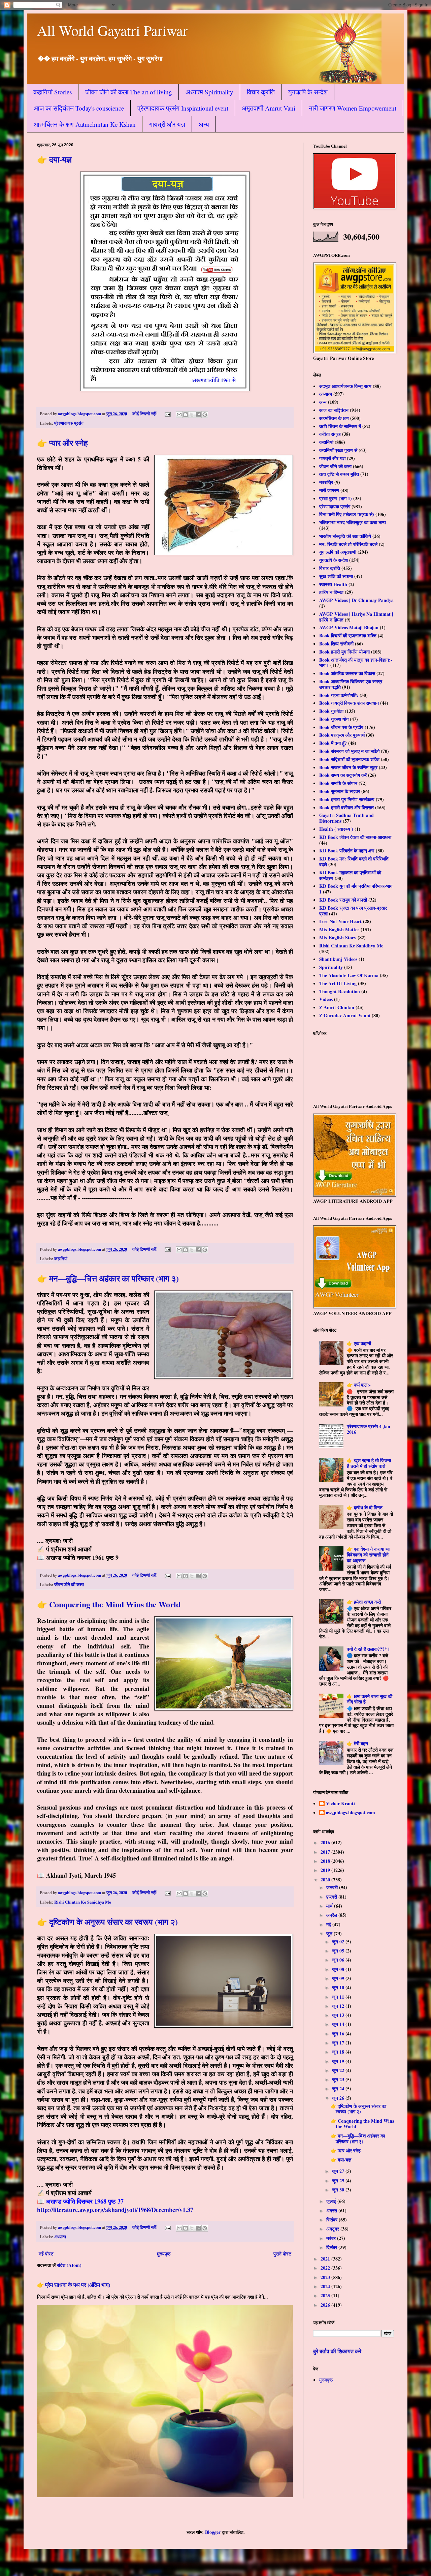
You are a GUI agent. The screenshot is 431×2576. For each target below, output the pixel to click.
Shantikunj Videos (338, 959)
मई (329, 1924)
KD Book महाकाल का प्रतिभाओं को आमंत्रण (350, 875)
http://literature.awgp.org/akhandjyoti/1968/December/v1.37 (115, 2210)
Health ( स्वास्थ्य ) (336, 829)
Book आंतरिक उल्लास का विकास (347, 673)
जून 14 (339, 2024)
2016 (326, 1842)
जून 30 (339, 2190)
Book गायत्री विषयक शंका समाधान (349, 703)
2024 (326, 2286)
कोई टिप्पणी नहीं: (145, 414)
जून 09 (339, 1978)
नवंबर (332, 2238)
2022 (326, 2268)
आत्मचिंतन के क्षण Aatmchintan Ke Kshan (85, 124)
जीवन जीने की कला (69, 1584)
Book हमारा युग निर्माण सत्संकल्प (347, 799)
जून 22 (339, 2070)
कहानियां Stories (53, 92)
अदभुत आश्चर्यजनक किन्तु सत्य (345, 386)
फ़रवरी (332, 1897)
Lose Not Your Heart (340, 921)
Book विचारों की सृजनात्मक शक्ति (348, 635)
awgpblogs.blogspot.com (351, 1813)
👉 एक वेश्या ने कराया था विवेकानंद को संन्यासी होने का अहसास (368, 1555)
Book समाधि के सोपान (338, 783)
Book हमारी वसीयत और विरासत (346, 807)
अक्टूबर (333, 2229)
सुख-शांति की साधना (336, 576)
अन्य (204, 124)
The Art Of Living (338, 983)
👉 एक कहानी (359, 1343)
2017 (326, 1852)
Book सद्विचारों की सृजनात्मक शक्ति (349, 759)
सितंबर (333, 2220)
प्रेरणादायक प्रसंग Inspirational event (183, 108)
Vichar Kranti (340, 1804)
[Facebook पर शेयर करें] (198, 415)
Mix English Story (338, 937)
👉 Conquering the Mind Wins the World (109, 1604)
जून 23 (339, 2079)
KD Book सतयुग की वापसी (343, 900)
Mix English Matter (339, 929)
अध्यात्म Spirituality (209, 92)
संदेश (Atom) (69, 2265)
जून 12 (339, 2006)
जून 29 (339, 2180)
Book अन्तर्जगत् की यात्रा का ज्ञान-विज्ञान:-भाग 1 (356, 663)
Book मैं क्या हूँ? (333, 743)
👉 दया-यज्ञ (54, 159)
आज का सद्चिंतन (334, 410)
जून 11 (339, 1997)
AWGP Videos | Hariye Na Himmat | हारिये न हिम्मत (356, 617)
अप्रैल (332, 1915)
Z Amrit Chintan (337, 1007)
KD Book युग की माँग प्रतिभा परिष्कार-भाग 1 (356, 889)
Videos (326, 999)
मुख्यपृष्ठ (164, 2254)
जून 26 (339, 2098)
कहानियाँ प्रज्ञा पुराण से (338, 450)
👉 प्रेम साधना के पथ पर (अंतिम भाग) (74, 2285)
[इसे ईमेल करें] (179, 415)
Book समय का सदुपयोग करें (343, 775)
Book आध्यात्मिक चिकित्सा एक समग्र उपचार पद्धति (351, 684)
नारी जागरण (329, 490)
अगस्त (332, 2210)
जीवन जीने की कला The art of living (129, 92)
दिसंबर (332, 2247)
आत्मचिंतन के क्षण (334, 418)
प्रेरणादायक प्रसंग (69, 423)
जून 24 (339, 2088)
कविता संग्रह (330, 434)
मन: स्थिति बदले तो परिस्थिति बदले (348, 544)
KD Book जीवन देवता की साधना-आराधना (355, 837)
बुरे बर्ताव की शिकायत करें (337, 2351)
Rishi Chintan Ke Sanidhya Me (83, 1902)
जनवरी (333, 1887)
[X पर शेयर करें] (192, 415)
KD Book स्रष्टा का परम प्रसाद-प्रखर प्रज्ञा (353, 911)
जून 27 (339, 2171)
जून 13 (339, 2015)
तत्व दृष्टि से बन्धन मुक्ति (339, 474)
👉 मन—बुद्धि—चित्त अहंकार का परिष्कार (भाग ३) (108, 1278)
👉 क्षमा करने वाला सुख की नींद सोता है (370, 1699)
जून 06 (339, 1960)
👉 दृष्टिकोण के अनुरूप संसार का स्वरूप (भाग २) (107, 1922)
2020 (326, 1880)
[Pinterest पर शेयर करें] (205, 415)
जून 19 (339, 2061)
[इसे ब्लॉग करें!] (186, 415)
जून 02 (339, 1942)
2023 (326, 2277)
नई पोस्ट (46, 2254)
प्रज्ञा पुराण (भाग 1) (336, 498)
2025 (326, 2295)
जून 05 (339, 1951)
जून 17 (339, 2043)
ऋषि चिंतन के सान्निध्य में (340, 426)
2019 (326, 1870)
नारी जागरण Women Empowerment (353, 108)
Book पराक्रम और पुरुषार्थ (342, 735)
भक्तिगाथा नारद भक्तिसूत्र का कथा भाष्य (353, 522)
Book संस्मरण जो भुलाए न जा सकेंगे (349, 751)
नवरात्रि (326, 482)
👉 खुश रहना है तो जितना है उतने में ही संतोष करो (369, 1463)
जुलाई (332, 2201)
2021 (326, 2259)
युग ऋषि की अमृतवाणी (338, 552)
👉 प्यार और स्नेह (62, 443)
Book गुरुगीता (331, 711)
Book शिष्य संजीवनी (336, 644)
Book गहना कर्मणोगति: (339, 695)
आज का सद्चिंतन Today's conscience (79, 108)
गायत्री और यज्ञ (167, 124)
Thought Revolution (340, 991)
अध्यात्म (60, 2237)
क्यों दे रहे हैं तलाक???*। (368, 1649)
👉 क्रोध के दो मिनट (365, 1507)
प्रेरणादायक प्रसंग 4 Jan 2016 (369, 1429)
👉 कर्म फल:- (359, 1385)
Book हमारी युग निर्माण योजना (344, 652)
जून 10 (339, 1987)
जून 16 (339, 2034)
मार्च (330, 1906)
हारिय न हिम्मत (331, 592)
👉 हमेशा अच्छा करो (364, 1602)
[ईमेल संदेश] (167, 414)
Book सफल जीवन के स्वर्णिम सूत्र (348, 767)
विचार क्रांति (261, 92)
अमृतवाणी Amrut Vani (269, 108)
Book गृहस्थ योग (334, 719)
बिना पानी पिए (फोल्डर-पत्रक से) (347, 514)
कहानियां (61, 1259)
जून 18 (339, 2052)
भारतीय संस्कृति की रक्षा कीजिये (345, 536)
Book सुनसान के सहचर (340, 791)
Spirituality (331, 967)
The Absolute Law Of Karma (349, 975)
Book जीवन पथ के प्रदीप (341, 727)
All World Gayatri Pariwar (112, 30)
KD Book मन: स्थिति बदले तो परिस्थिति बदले (354, 861)
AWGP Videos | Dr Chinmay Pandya (356, 600)
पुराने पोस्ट (282, 2254)
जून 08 (339, 1969)
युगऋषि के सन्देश (308, 92)
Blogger (213, 2532)
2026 (326, 2305)
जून (330, 1933)
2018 (326, 1861)
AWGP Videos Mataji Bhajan (349, 627)
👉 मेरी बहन (357, 1743)
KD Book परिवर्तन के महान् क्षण (347, 851)
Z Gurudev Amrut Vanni (345, 1015)
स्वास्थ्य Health (333, 584)
